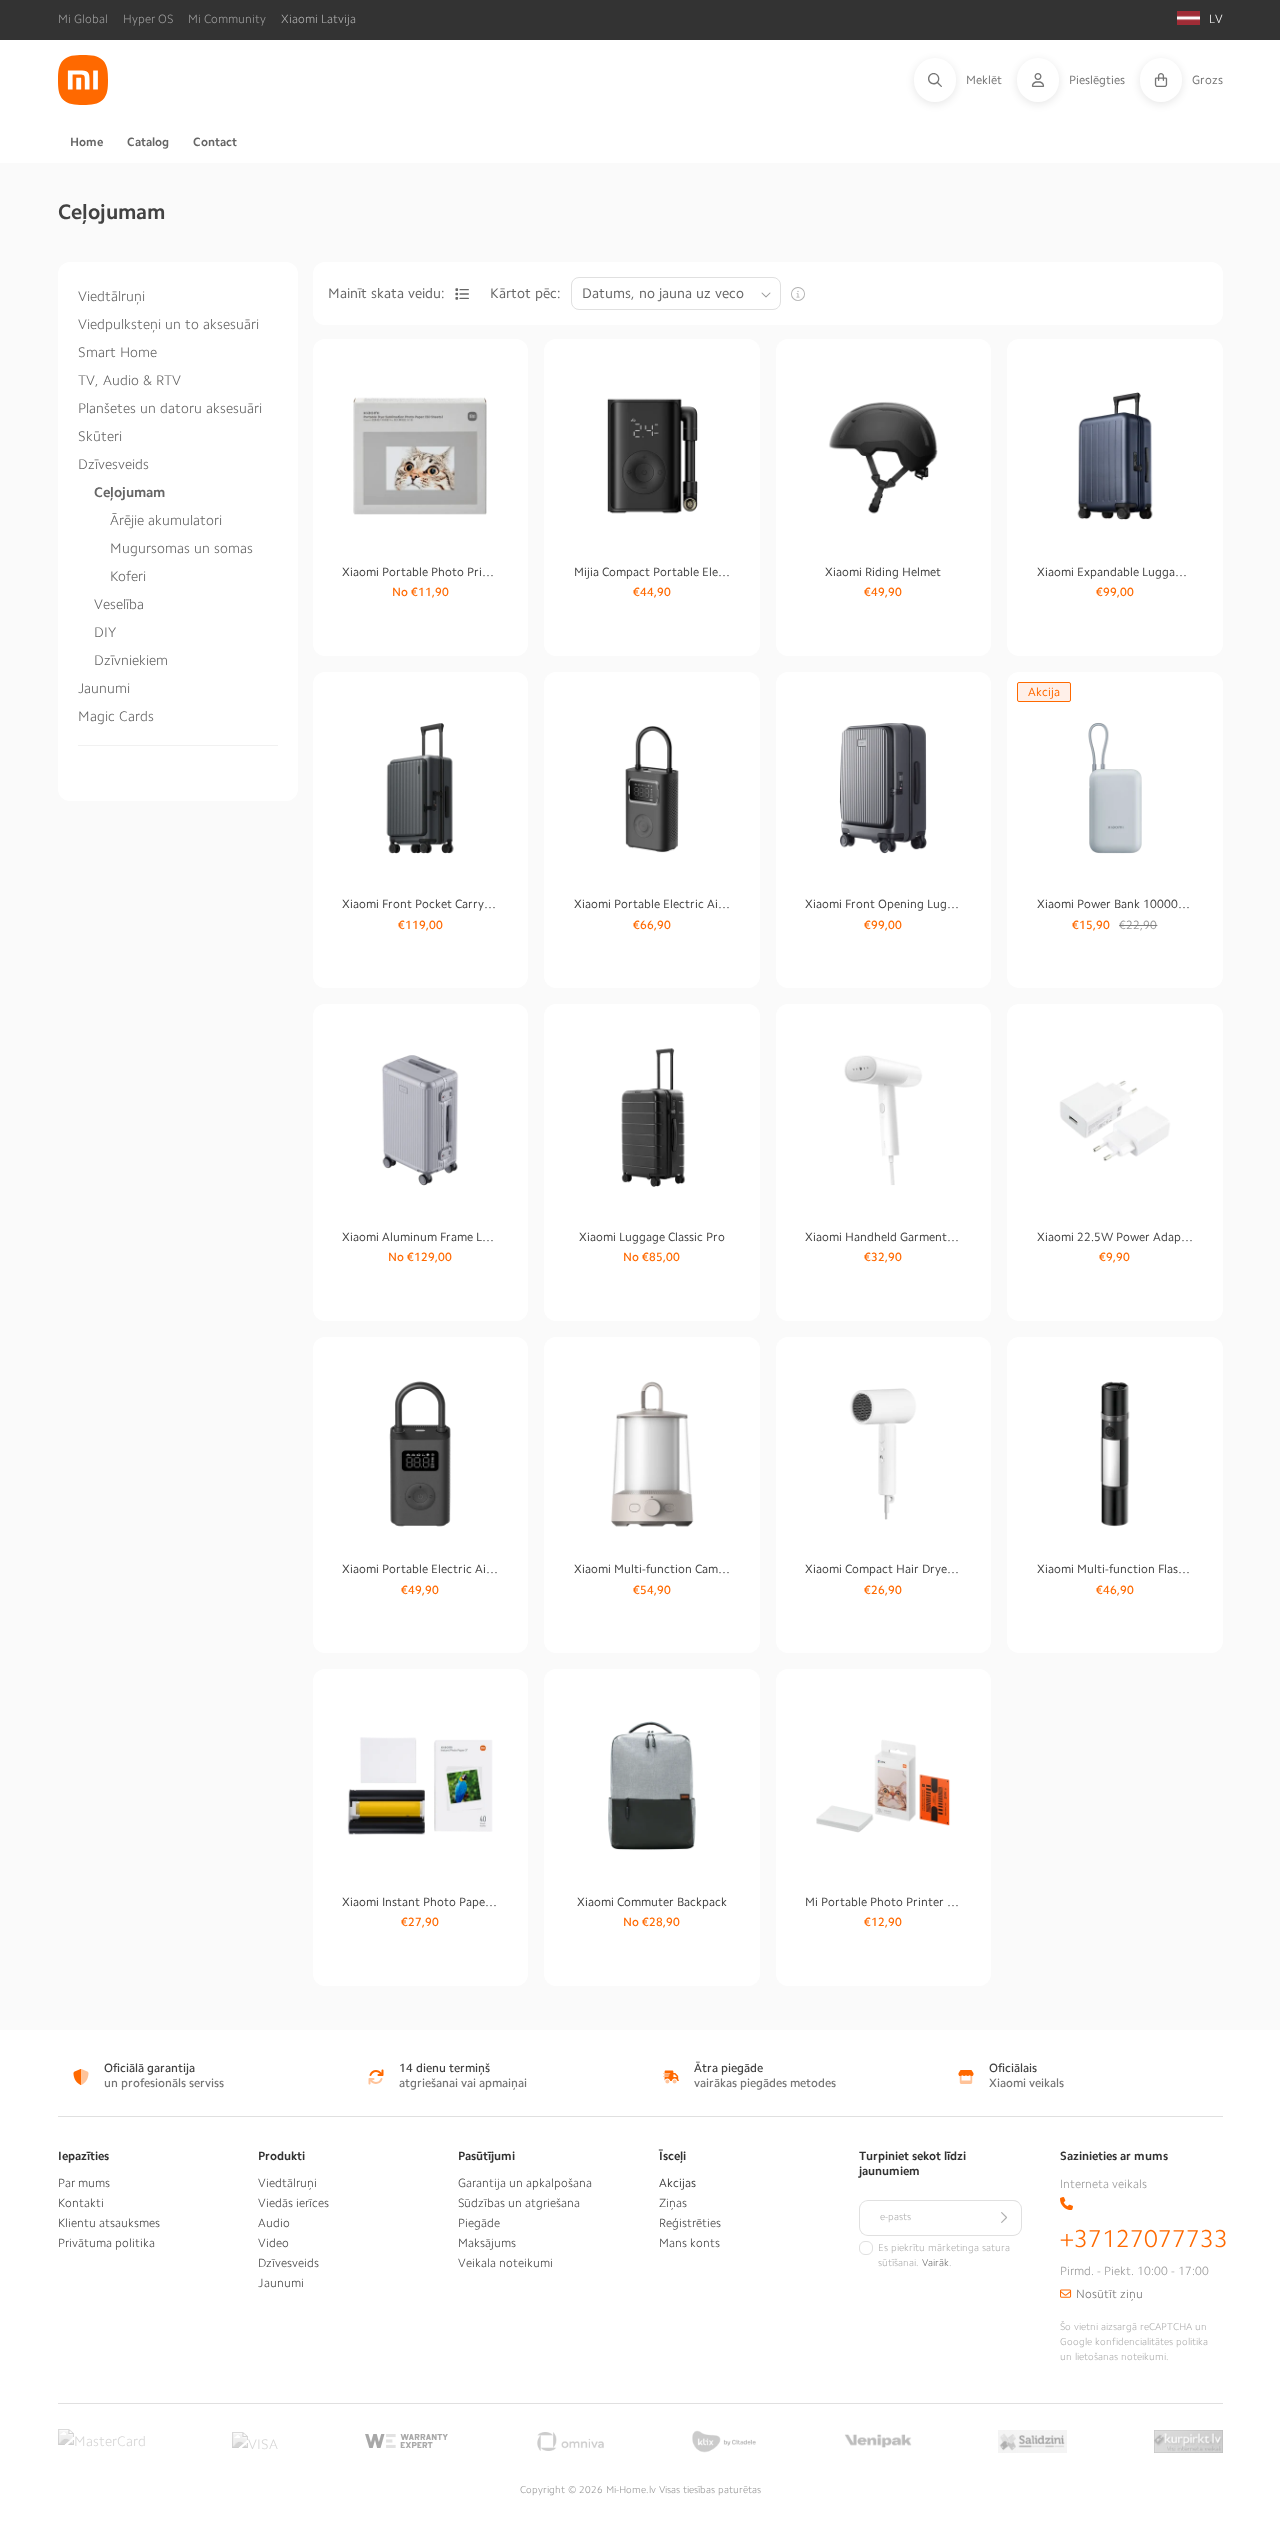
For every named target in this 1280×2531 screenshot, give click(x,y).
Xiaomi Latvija (318, 19)
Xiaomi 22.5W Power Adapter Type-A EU (1115, 1237)
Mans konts (689, 2243)
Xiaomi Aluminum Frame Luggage (420, 1237)
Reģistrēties (690, 2223)
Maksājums (487, 2243)
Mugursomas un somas (181, 548)
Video (273, 2243)
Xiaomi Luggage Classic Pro (652, 1237)
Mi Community (227, 19)
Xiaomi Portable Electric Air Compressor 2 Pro (652, 904)
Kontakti (81, 2203)
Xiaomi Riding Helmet (883, 572)
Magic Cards (116, 716)
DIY (105, 632)
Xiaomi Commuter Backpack (652, 1902)
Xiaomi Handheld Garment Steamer (883, 1237)
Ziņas (673, 2203)
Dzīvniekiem (131, 660)
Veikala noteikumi (505, 2263)
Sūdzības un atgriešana (519, 2203)
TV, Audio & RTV (129, 380)
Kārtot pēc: (525, 293)
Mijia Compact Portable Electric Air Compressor (652, 572)
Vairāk (935, 2263)
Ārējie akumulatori (166, 520)
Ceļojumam (129, 492)
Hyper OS (148, 19)
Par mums (84, 2183)
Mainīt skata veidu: (386, 293)
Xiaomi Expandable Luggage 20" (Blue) (1115, 572)
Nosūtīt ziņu (1109, 2294)
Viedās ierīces (293, 2203)
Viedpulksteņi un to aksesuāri (168, 324)
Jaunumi (104, 688)
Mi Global (83, 19)
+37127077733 (1144, 2239)
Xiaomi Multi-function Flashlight (1115, 1569)
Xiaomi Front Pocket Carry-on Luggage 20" (420, 904)
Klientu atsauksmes (109, 2223)
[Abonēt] (1004, 2218)
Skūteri (100, 436)
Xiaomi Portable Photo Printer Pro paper (420, 572)
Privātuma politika (106, 2243)
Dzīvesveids (113, 464)
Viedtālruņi (111, 296)
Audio (274, 2223)
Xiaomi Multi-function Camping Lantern (652, 1569)
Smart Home (117, 352)
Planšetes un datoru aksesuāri (170, 408)
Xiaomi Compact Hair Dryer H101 (883, 1569)
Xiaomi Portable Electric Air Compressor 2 (420, 1569)
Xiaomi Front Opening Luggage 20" (883, 904)
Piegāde (479, 2223)
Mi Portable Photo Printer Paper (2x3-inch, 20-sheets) (883, 1902)
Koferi (128, 576)
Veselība (119, 604)
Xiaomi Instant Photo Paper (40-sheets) (420, 1902)
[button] (965, 80)
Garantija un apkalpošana (525, 2183)
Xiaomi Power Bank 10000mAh (1115, 904)
